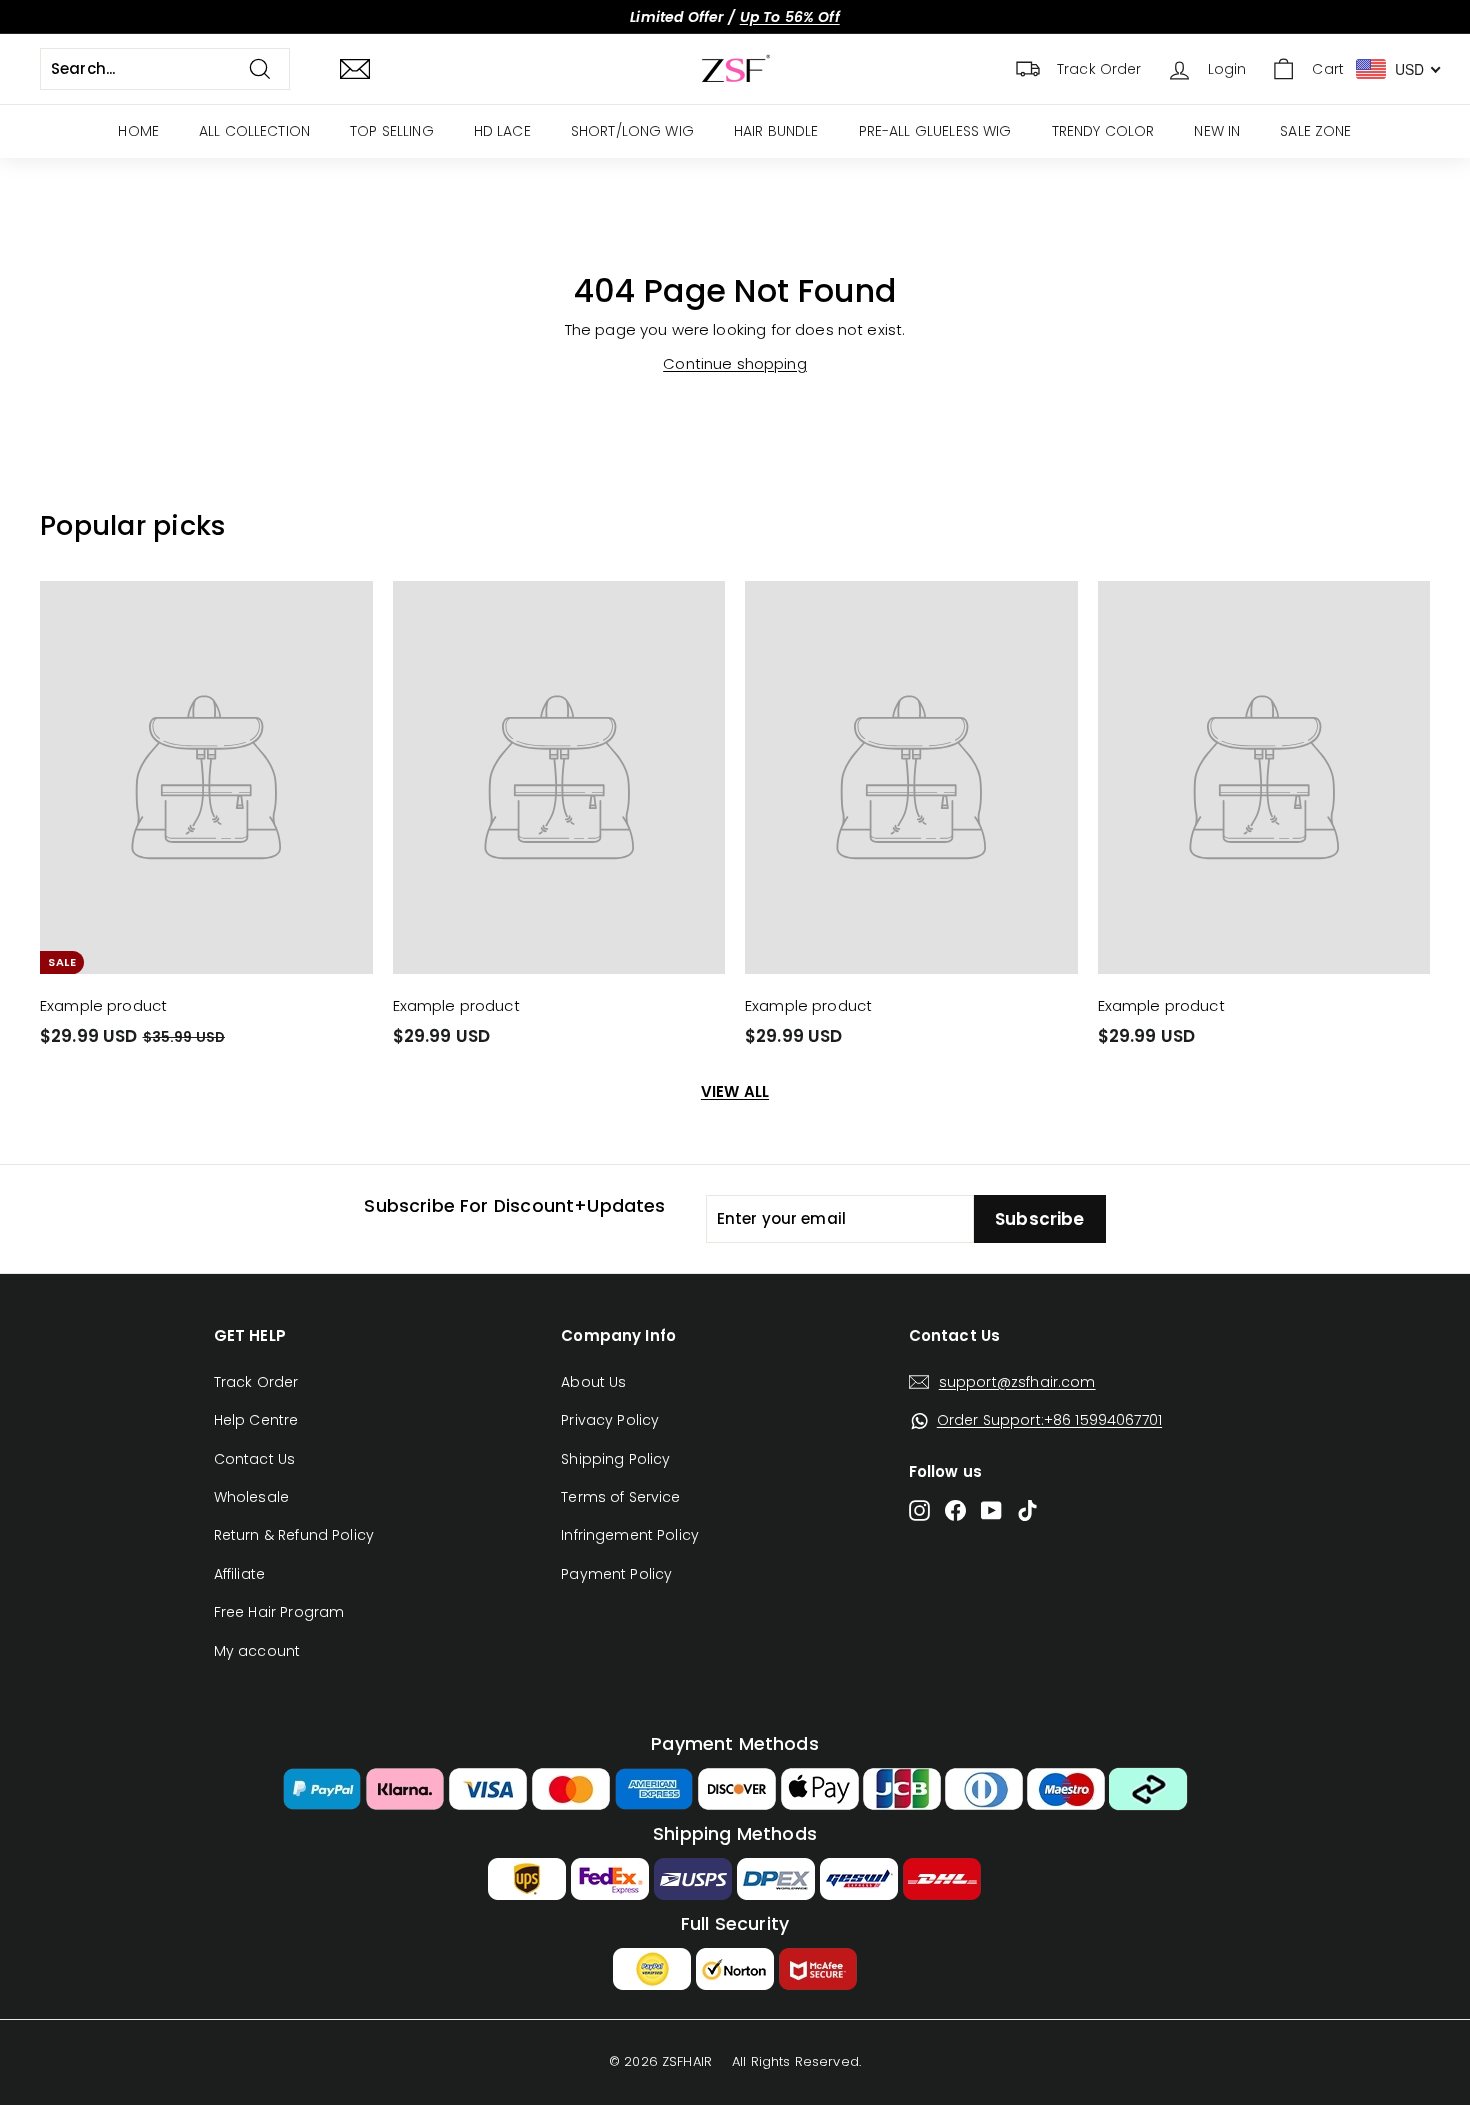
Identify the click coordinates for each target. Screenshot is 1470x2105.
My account (257, 1651)
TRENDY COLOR (1103, 131)
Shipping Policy (615, 1459)
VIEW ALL (735, 1091)
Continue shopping (735, 363)
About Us (593, 1382)
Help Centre (256, 1420)
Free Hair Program (279, 1612)
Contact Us (255, 1459)
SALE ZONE (1315, 131)
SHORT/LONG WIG (632, 131)
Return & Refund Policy (294, 1535)
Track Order (256, 1382)
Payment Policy (616, 1574)
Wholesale (251, 1497)
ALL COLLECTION (254, 131)
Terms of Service (620, 1497)
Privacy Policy (610, 1420)
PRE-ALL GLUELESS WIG (935, 131)
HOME (138, 131)
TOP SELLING (392, 131)
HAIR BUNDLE (776, 131)
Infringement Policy (630, 1535)
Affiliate (239, 1574)
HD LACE (502, 131)
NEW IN (1217, 131)
